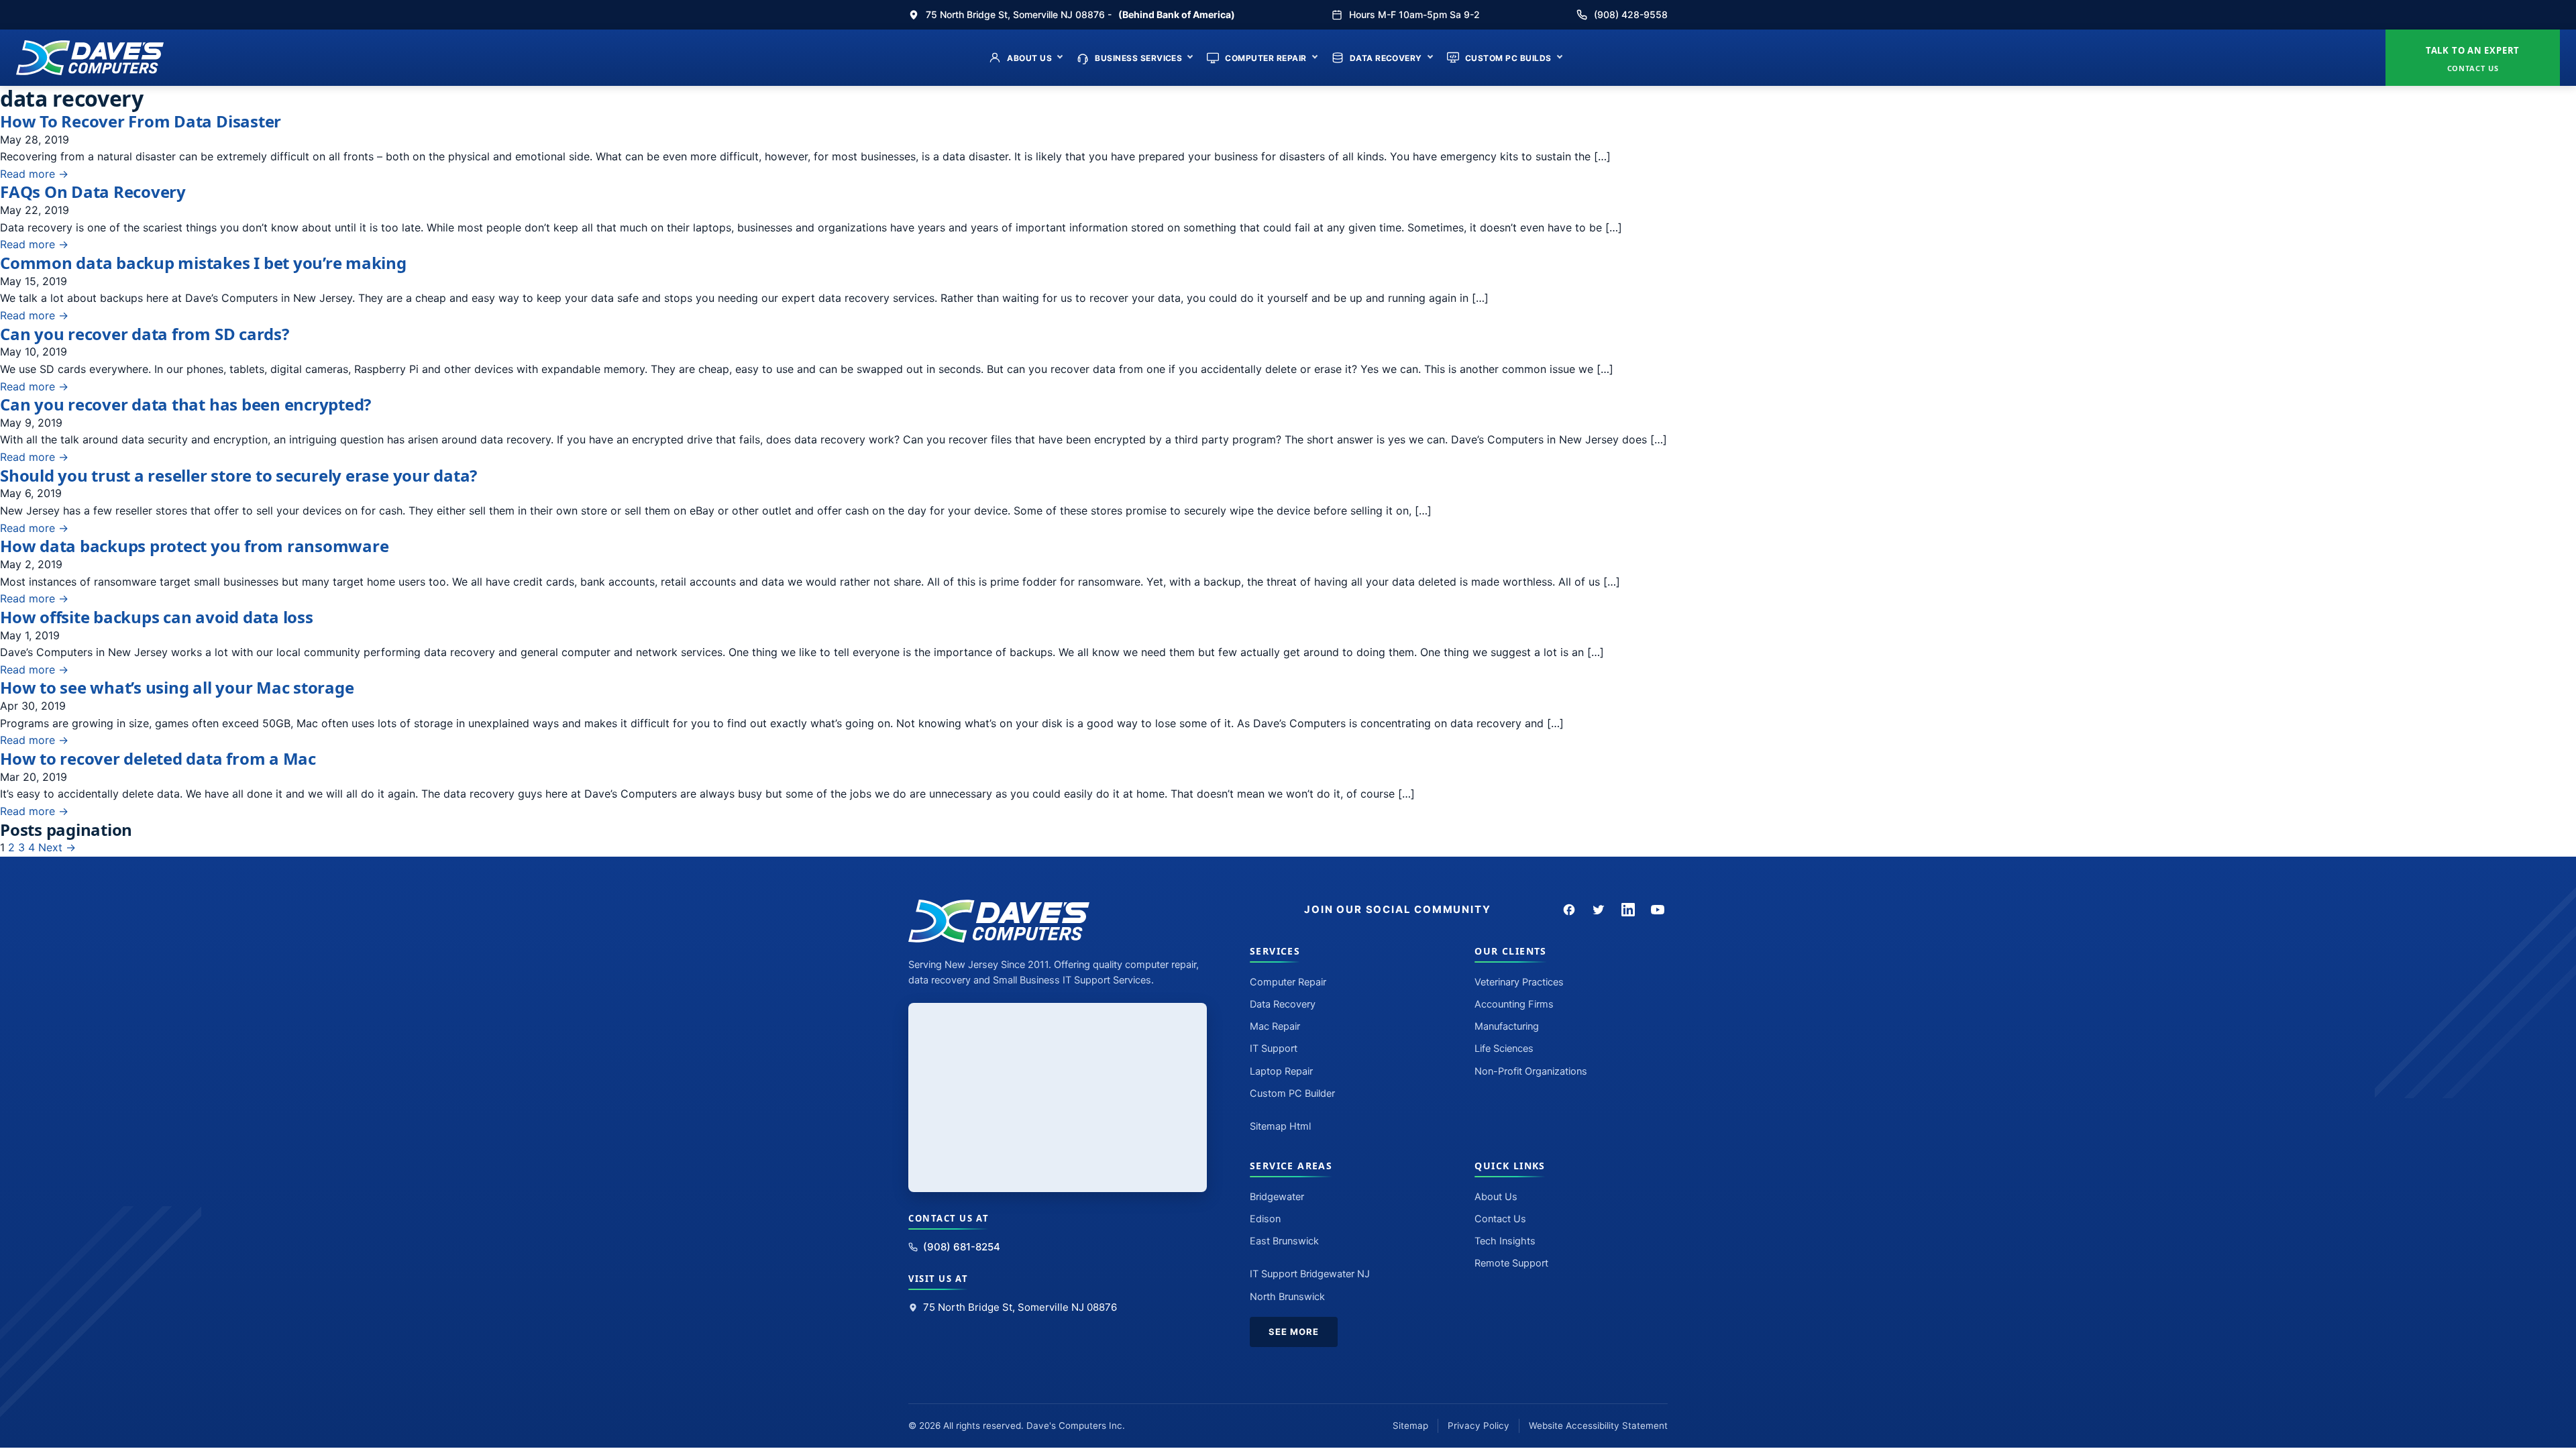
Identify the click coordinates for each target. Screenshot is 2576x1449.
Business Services (1138, 58)
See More (1294, 1332)
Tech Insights (1505, 1241)
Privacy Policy (1479, 1426)
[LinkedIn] (1628, 910)
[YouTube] (1658, 910)
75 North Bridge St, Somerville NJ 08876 (1020, 1307)
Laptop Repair (1281, 1071)
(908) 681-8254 (962, 1247)
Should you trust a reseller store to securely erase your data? (238, 475)
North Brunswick (1287, 1297)
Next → (57, 847)
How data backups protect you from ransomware (194, 546)
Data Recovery (1386, 58)
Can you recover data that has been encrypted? (185, 404)
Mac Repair (1275, 1026)
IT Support (1274, 1049)
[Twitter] (1599, 910)
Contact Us (1500, 1219)
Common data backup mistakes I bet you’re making (203, 263)
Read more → (34, 174)
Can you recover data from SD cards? (145, 334)
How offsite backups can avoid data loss (157, 617)
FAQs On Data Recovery (93, 192)
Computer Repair (1266, 58)
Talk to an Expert (2473, 59)
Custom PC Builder (1292, 1093)
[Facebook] (1569, 910)
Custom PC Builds (1508, 58)
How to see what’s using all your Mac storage (177, 687)
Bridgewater (1277, 1197)
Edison (1265, 1219)
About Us (1029, 58)
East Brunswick (1284, 1241)
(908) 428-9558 (1631, 14)
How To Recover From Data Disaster (141, 121)
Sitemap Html (1280, 1126)
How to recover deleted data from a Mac (158, 758)
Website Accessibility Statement (1598, 1426)
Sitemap (1410, 1426)
